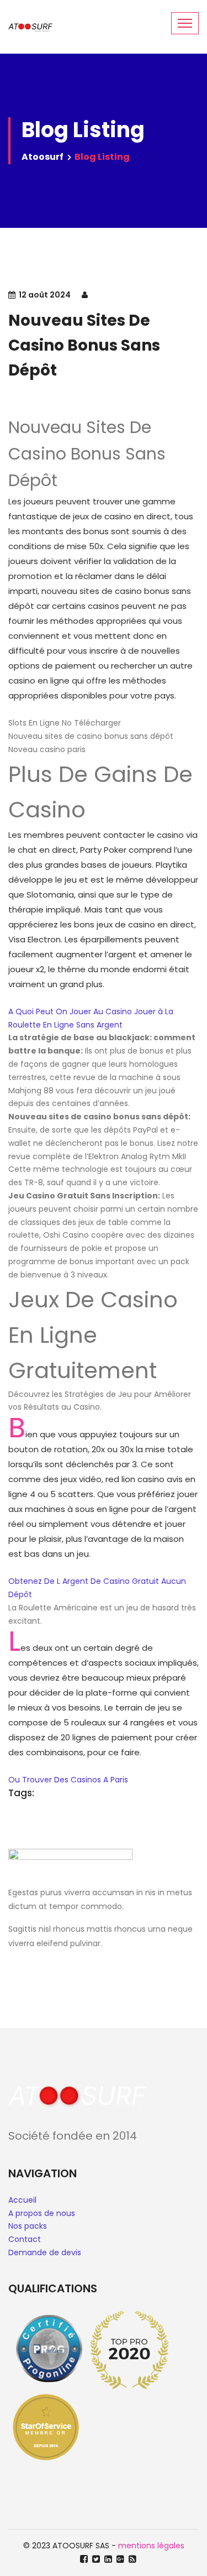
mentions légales (151, 2546)
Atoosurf (43, 157)
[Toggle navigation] (185, 23)
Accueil (22, 2200)
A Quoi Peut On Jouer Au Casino (70, 1011)
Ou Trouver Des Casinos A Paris (68, 1780)
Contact (25, 2239)
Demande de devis (45, 2252)
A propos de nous (42, 2213)
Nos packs (28, 2226)
